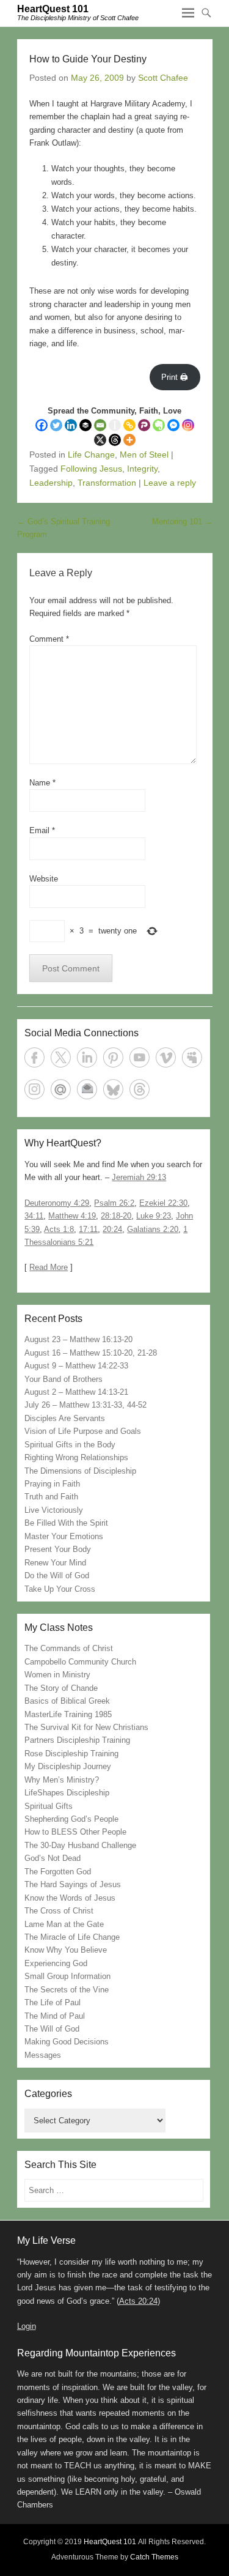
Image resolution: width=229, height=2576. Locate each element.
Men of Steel (144, 455)
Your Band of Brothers (64, 1379)
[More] (129, 440)
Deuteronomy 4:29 (57, 1203)
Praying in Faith (52, 1484)
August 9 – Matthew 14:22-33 (76, 1366)
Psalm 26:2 (114, 1203)
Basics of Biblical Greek (67, 1701)
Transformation (107, 483)
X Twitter (61, 1057)
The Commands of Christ (69, 1648)
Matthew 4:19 (72, 1216)
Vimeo (166, 1057)
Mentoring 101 (182, 522)
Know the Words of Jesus (70, 1898)
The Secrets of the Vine (67, 1990)
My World (61, 1089)
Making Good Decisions (67, 2042)
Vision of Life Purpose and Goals (83, 1431)
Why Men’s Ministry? (62, 1780)
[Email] (100, 425)
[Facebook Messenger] (173, 425)
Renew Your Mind (55, 1563)
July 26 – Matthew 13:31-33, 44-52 (85, 1405)
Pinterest (113, 1057)
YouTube (140, 1057)
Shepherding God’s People (71, 1819)
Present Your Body (58, 1549)
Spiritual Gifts (49, 1806)
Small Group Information (67, 1976)
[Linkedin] (71, 425)
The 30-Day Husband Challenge (80, 1845)
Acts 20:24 (138, 2301)
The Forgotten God (58, 1872)
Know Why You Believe (66, 1950)
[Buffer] (85, 425)
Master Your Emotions (64, 1536)
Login (27, 2326)
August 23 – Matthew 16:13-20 (78, 1339)
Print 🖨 (175, 377)
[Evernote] (159, 425)
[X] (100, 440)
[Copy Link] (129, 425)
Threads (140, 1089)
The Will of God (52, 2029)
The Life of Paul (53, 2003)
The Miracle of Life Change (72, 1937)
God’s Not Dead (53, 1858)
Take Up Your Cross (60, 1589)
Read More (49, 1267)
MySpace (192, 1057)
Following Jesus (91, 469)
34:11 (34, 1216)
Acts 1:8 (59, 1229)
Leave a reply (170, 483)
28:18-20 (116, 1216)
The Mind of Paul (55, 2016)
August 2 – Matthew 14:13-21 (76, 1392)
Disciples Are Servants (65, 1418)
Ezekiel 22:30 (163, 1203)
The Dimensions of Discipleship (80, 1471)
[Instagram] (188, 425)
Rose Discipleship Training (71, 1754)
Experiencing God (56, 1963)
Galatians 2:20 (153, 1229)
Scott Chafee (163, 78)
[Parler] (144, 425)
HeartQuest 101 (53, 9)
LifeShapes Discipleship (67, 1793)
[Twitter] (56, 425)
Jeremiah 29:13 (139, 1177)
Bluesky (113, 1089)
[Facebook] (42, 425)
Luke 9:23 (154, 1216)
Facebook (35, 1057)
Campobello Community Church (80, 1662)
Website (44, 879)
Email (42, 830)
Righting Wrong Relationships (76, 1457)
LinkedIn (87, 1057)
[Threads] (115, 440)
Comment (49, 639)
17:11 (88, 1229)
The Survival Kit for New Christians (86, 1727)
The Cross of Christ (59, 1911)
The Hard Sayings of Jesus (73, 1884)
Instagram (35, 1089)
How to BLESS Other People (75, 1832)
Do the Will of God (57, 1576)
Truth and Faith (51, 1497)
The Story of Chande (61, 1688)
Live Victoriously (54, 1510)
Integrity (142, 469)
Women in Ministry (57, 1675)
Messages (43, 2055)
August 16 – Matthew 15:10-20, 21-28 (91, 1353)
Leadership (51, 483)
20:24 (112, 1229)
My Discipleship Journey (68, 1766)
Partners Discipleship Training (77, 1740)
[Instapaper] (115, 425)
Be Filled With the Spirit (66, 1523)
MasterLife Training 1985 (68, 1714)
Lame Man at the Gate (64, 1924)
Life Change (91, 455)
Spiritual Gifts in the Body (70, 1445)
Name (42, 783)
